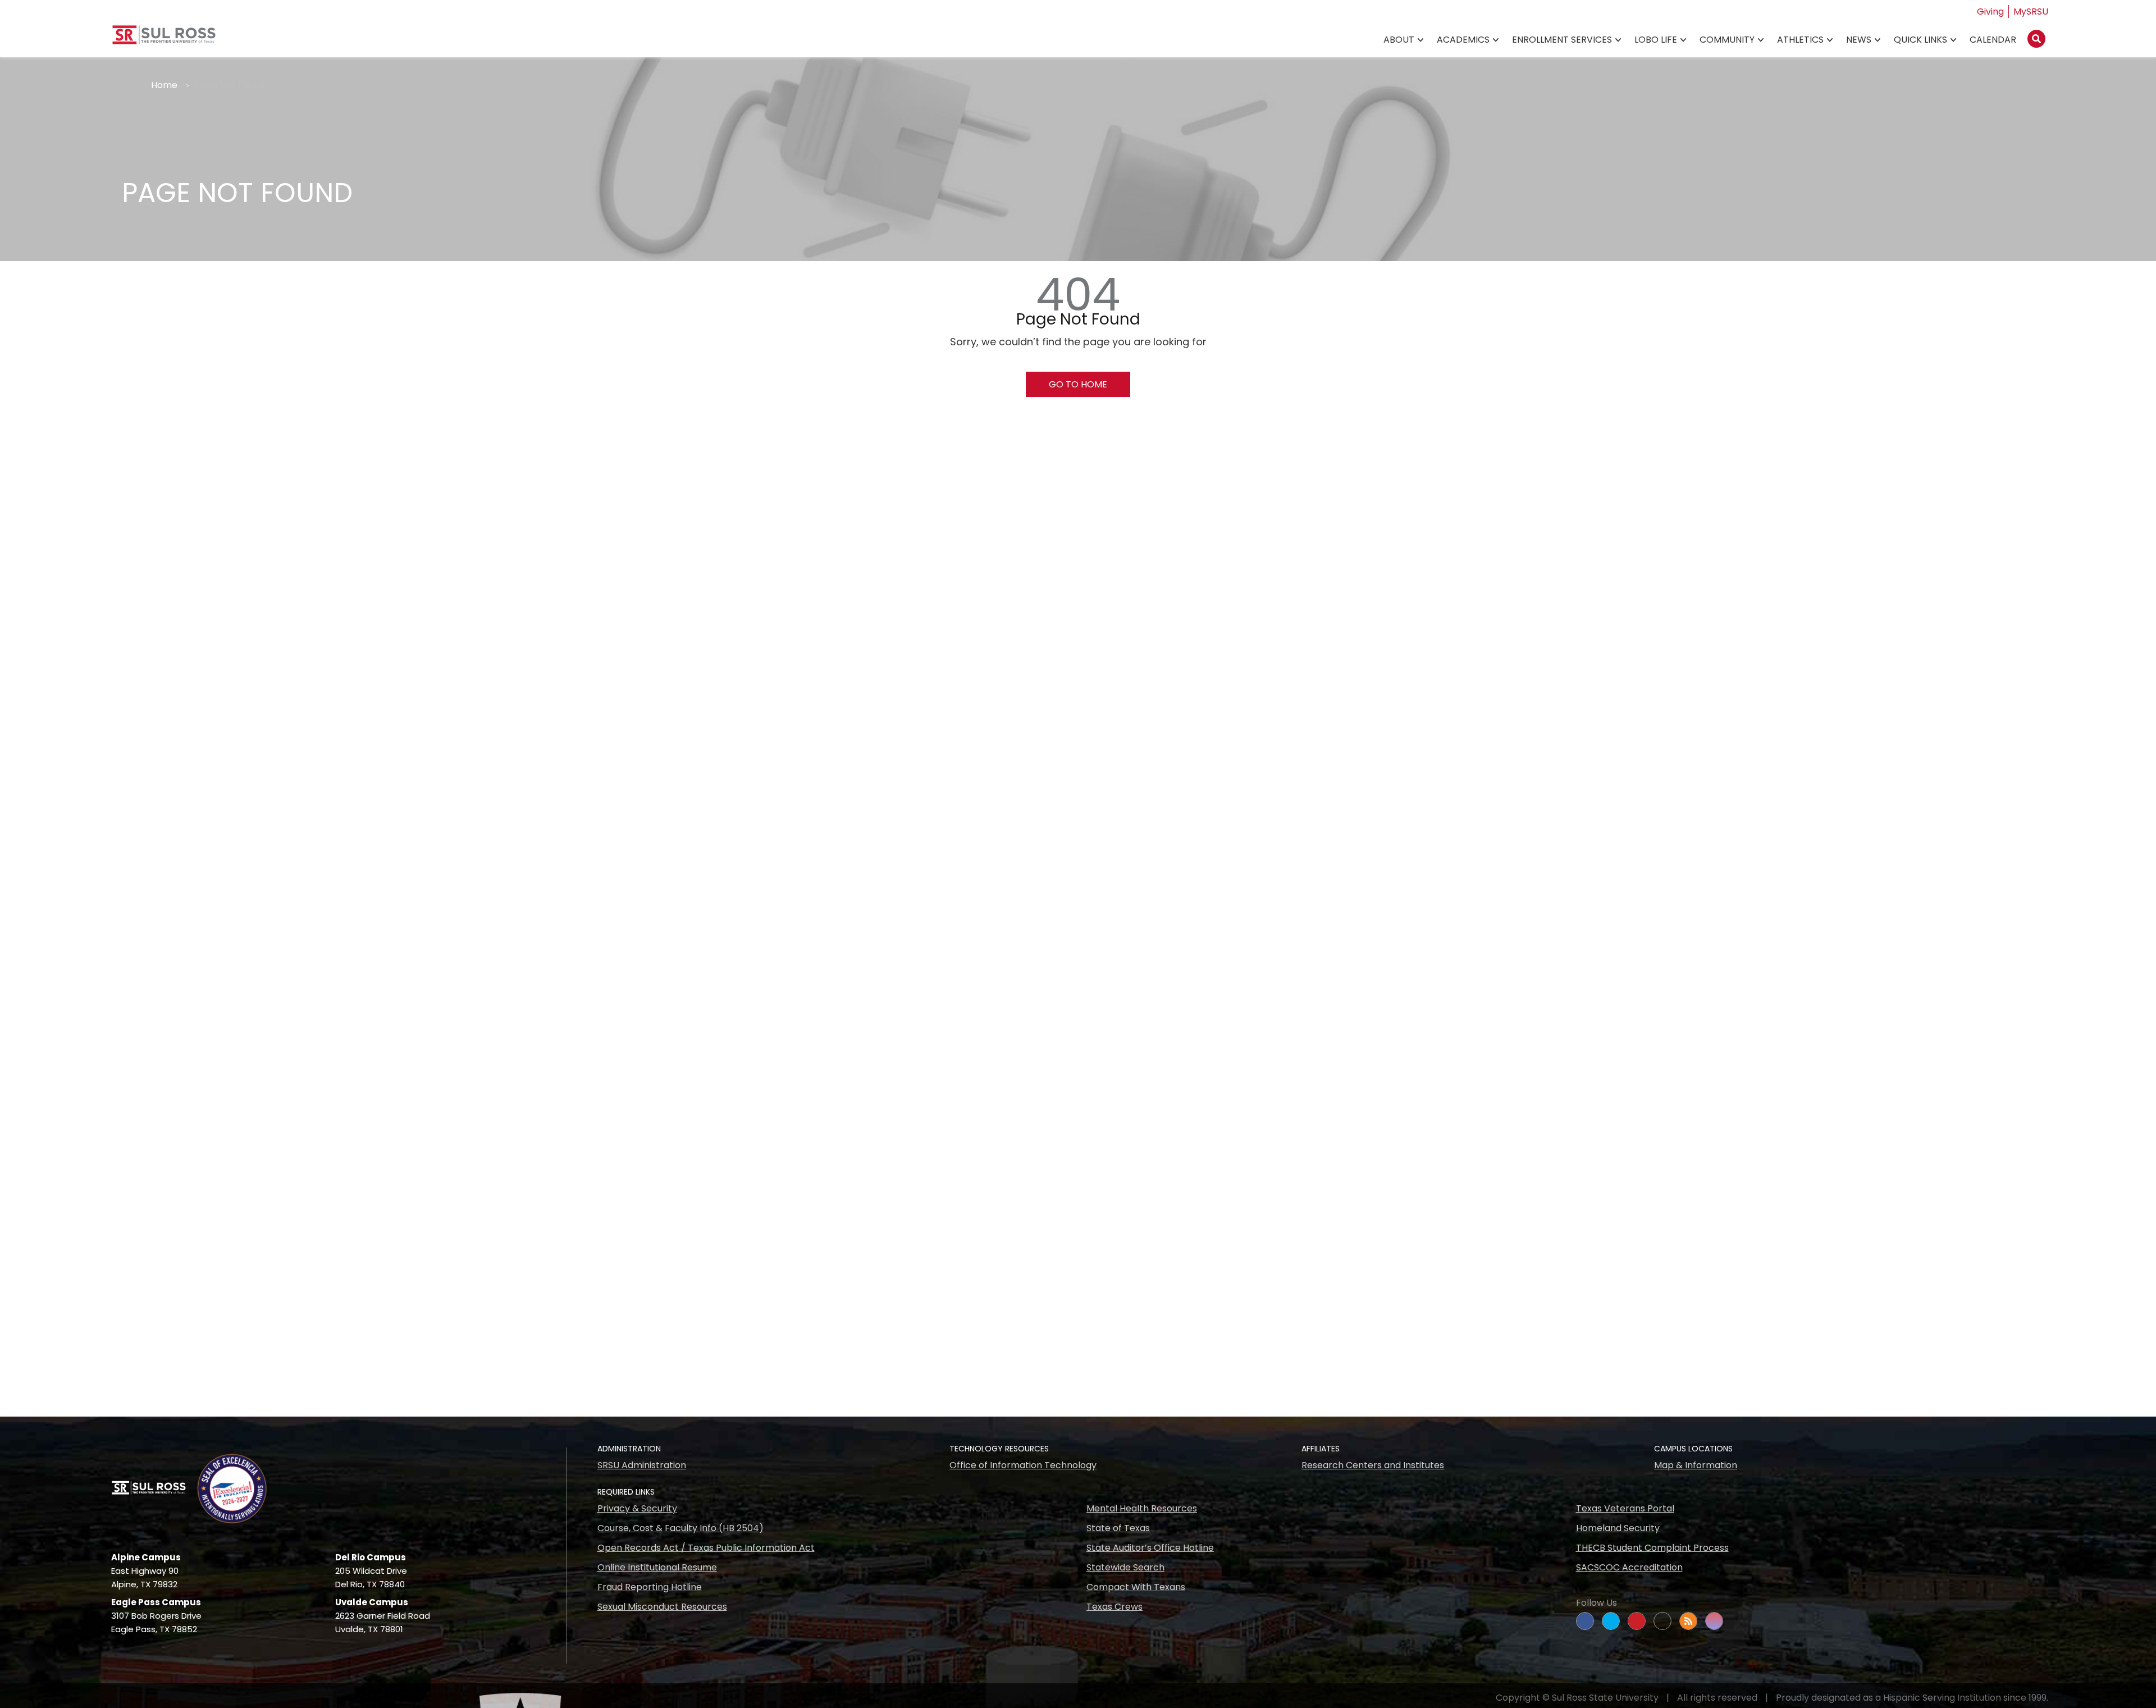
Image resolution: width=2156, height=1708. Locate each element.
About (1399, 40)
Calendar (1993, 40)
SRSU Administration (642, 1465)
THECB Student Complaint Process (1652, 1548)
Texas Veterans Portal (1625, 1508)
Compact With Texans (1136, 1587)
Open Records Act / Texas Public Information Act (706, 1548)
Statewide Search (1125, 1567)
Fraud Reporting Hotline (650, 1587)
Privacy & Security (637, 1508)
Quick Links (1920, 40)
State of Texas (1118, 1528)
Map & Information (1696, 1465)
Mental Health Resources (1142, 1508)
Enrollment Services (1562, 40)
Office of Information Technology (1023, 1465)
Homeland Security (1618, 1528)
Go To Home (1078, 384)
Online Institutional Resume (657, 1567)
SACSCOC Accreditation (1629, 1567)
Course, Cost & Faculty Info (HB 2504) (680, 1528)
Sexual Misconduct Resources (662, 1607)
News (1859, 40)
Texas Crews (1114, 1607)
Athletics (1800, 40)
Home (164, 85)
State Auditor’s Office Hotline (1150, 1548)
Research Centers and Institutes (1373, 1465)
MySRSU (2031, 12)
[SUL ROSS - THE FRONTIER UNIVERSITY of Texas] (164, 39)
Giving (1990, 12)
